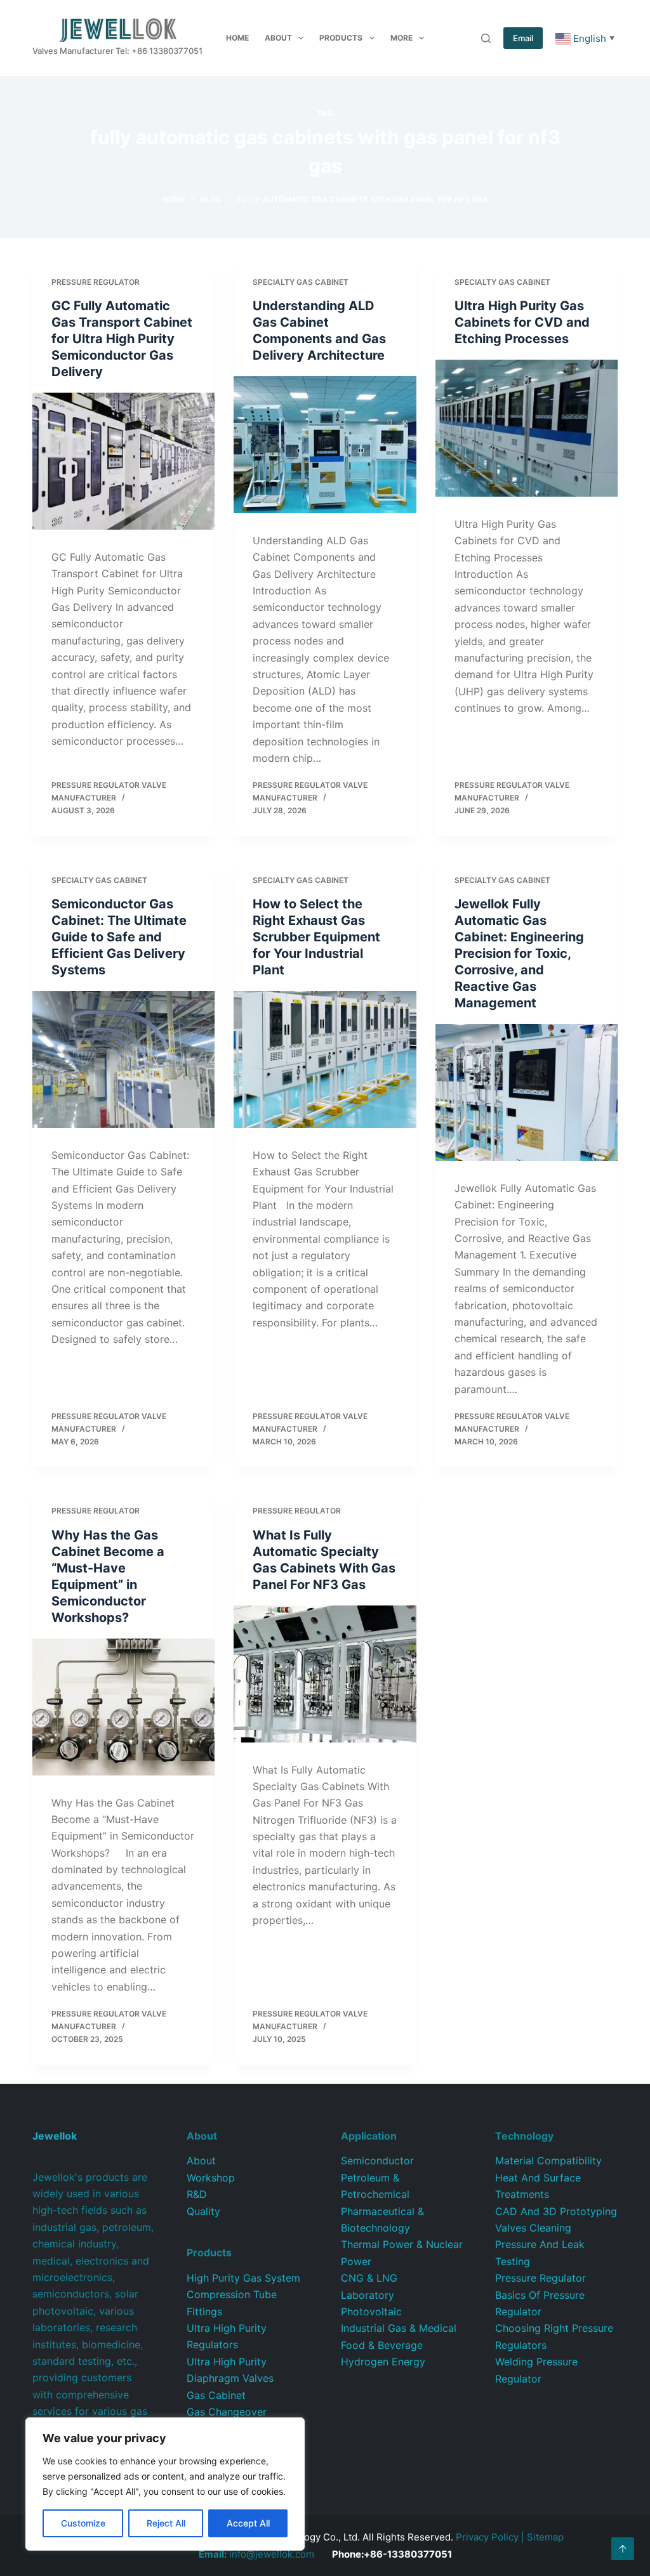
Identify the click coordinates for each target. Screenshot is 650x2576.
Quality (203, 2211)
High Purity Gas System (243, 2278)
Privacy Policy (487, 2537)
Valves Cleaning (533, 2228)
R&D (197, 2194)
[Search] (486, 38)
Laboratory (368, 2295)
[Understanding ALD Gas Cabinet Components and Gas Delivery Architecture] (325, 444)
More (401, 38)
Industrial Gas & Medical (399, 2328)
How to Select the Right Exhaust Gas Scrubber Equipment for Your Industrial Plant (316, 937)
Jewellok (55, 2136)
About (278, 38)
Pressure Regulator (96, 282)
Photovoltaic (371, 2311)
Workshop (211, 2178)
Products (341, 38)
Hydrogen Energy (383, 2362)
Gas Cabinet (216, 2395)
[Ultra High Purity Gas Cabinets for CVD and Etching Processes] (527, 428)
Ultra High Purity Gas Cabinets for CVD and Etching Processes (522, 322)
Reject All (166, 2523)
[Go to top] (623, 2549)
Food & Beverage (382, 2345)
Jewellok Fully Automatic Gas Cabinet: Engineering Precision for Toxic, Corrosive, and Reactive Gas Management (519, 953)
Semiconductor (377, 2161)
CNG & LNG (369, 2278)
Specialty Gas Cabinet (301, 282)
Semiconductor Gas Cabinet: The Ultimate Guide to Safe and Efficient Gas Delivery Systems (119, 937)
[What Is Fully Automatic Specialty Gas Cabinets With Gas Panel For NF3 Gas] (325, 1674)
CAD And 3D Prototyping (556, 2211)
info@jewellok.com (256, 2554)
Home (237, 38)
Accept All (248, 2523)
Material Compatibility (548, 2161)
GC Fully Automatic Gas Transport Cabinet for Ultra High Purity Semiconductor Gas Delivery (122, 339)
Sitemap (545, 2537)
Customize (83, 2523)
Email (523, 38)
